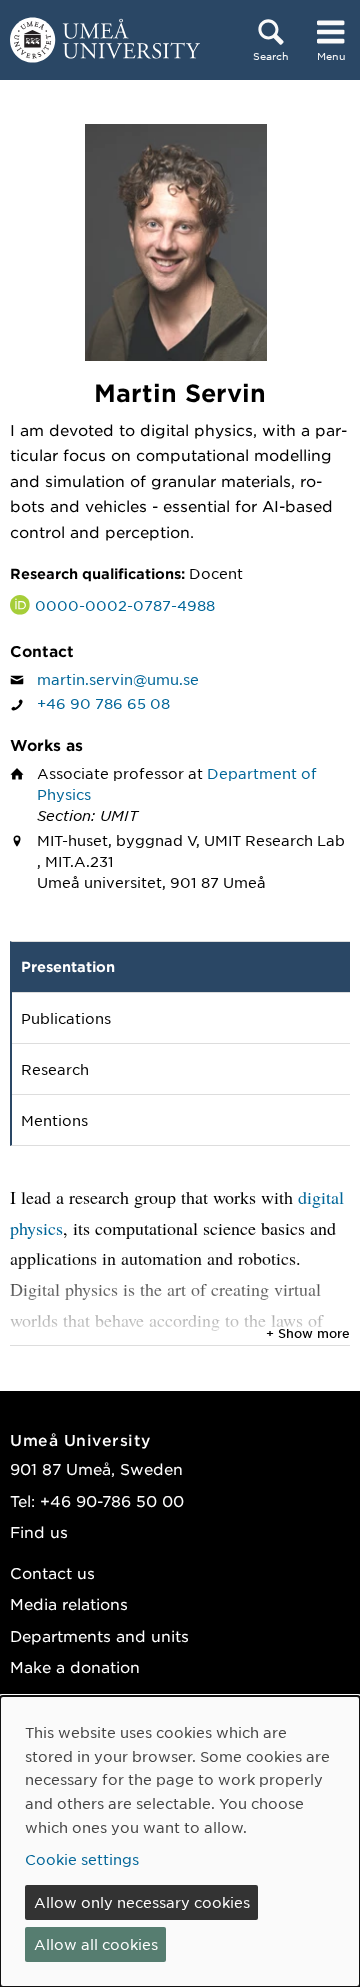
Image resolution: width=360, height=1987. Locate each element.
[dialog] (180, 1841)
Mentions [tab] (54, 1120)
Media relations (69, 1603)
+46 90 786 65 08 (103, 703)
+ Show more (308, 1333)
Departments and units (99, 1635)
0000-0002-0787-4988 (125, 605)
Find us (39, 1531)
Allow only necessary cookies (142, 1902)
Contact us (52, 1572)
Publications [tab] (66, 1018)
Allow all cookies (96, 1944)
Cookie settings (82, 1859)
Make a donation (75, 1666)
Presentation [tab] (68, 966)
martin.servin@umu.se (118, 679)
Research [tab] (55, 1069)
